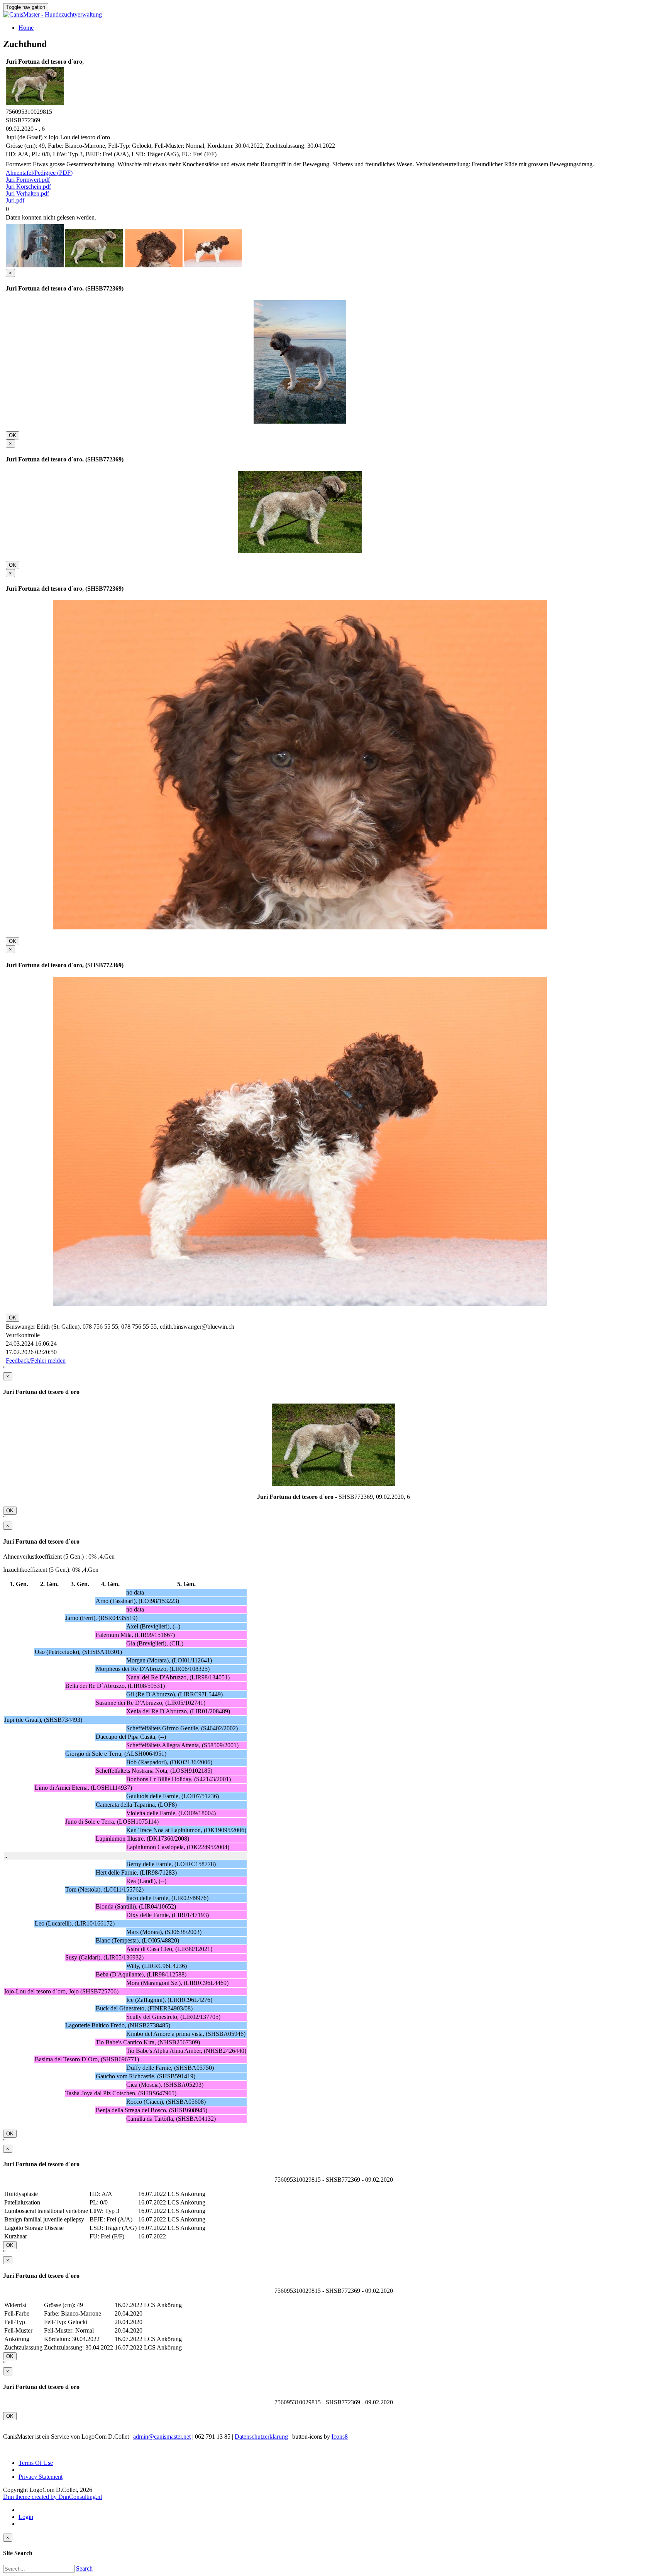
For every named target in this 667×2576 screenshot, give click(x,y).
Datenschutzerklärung (261, 2437)
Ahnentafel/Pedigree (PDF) (39, 173)
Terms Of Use (36, 2463)
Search (84, 2568)
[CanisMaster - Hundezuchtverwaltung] (52, 14)
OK (13, 435)
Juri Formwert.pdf (28, 180)
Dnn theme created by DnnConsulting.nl (52, 2497)
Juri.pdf (15, 200)
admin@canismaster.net (162, 2437)
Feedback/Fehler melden (36, 1361)
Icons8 (340, 2437)
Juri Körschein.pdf (28, 187)
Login (26, 2517)
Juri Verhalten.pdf (27, 193)
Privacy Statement (41, 2477)
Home (26, 28)
